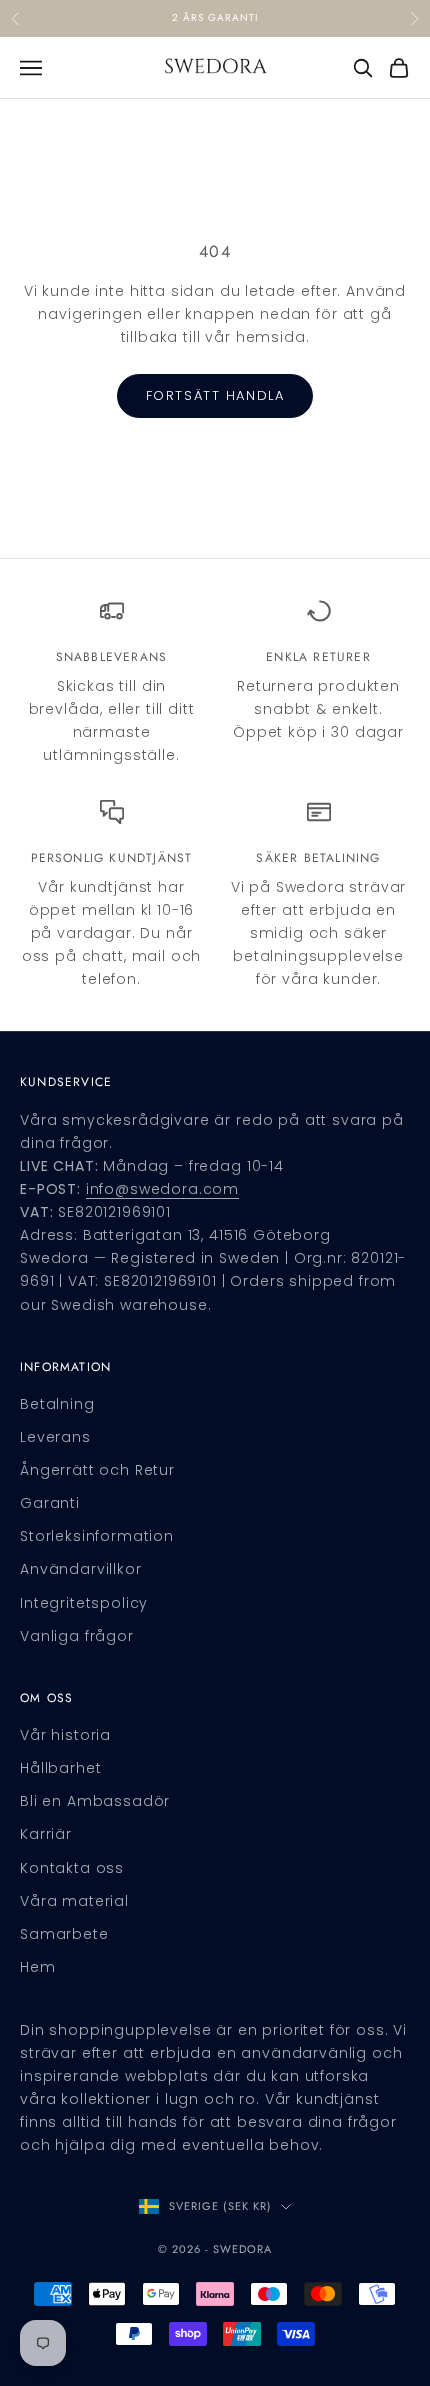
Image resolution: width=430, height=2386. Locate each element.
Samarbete (64, 1934)
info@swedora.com (162, 1189)
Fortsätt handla (215, 395)
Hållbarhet (60, 1768)
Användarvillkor (81, 1569)
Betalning (57, 1404)
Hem (38, 1967)
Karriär (46, 1834)
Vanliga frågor (77, 1636)
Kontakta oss (72, 1868)
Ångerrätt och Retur (97, 1470)
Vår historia (65, 1735)
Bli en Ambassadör (95, 1801)
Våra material (74, 1901)
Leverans (55, 1437)
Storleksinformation (97, 1536)
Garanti (50, 1503)
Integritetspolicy (84, 1603)
